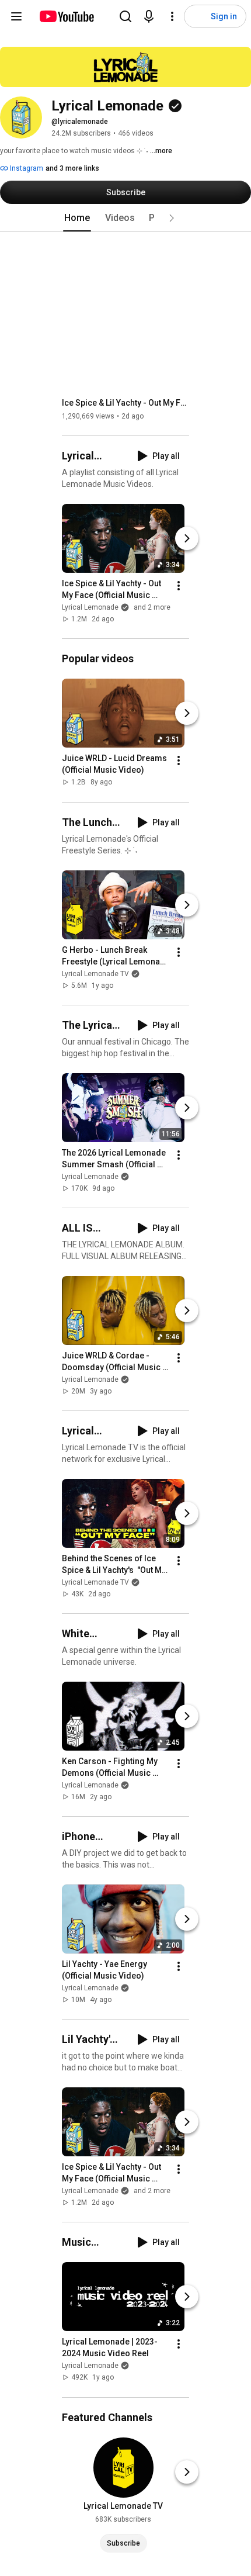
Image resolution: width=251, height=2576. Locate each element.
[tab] (77, 218)
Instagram (26, 168)
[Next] (187, 538)
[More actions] (179, 586)
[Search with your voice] (149, 16)
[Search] (125, 16)
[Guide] (16, 16)
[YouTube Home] (66, 16)
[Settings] (172, 16)
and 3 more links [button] (72, 168)
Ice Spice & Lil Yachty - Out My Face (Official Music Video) (126, 403)
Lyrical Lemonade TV (95, 974)
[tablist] (125, 218)
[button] (172, 218)
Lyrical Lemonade (90, 1177)
